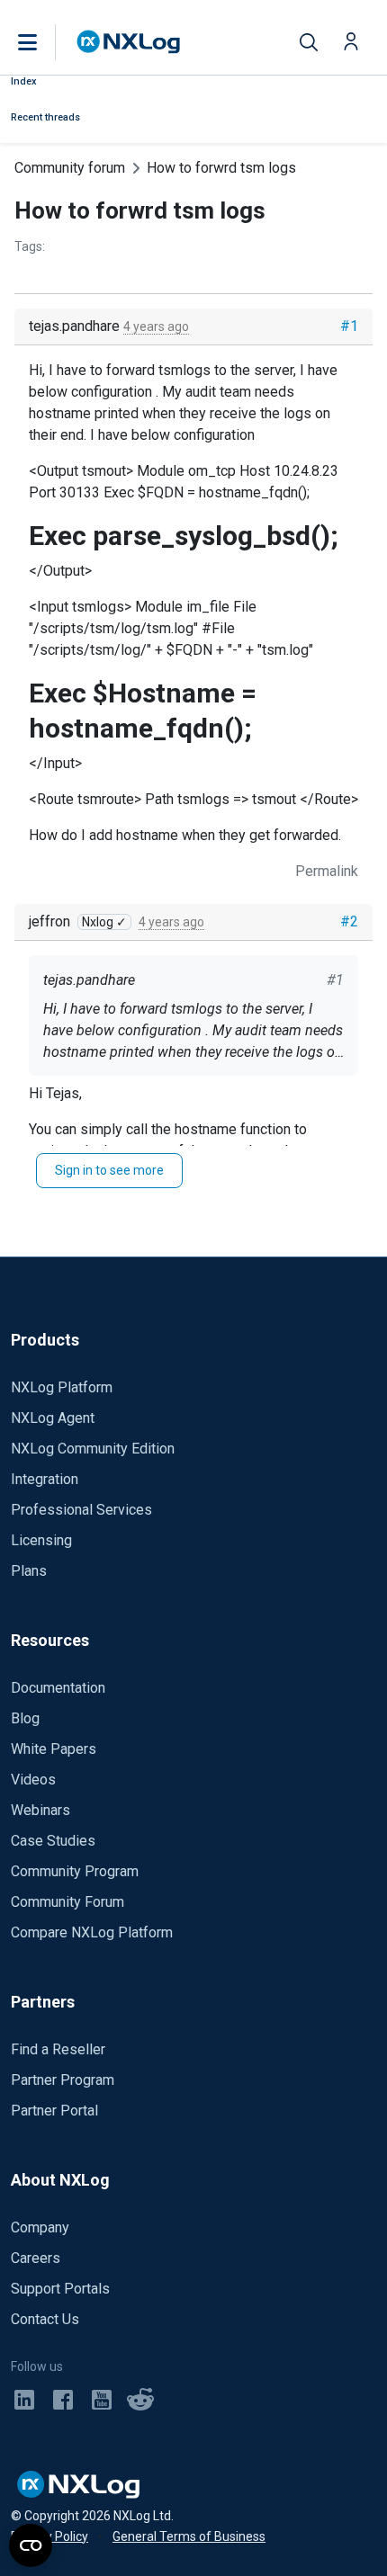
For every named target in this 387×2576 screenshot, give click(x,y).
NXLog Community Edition (93, 1449)
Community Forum (67, 1902)
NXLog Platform (62, 1387)
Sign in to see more (109, 1170)
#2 (349, 921)
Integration (45, 1479)
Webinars (40, 1810)
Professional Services (81, 1510)
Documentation (58, 1688)
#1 (349, 326)
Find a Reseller (58, 2049)
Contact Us (45, 2319)
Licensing (41, 1540)
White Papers (54, 1749)
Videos (33, 1780)
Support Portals (60, 2289)
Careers (36, 2258)
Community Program (75, 1871)
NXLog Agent (53, 1418)
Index (24, 81)
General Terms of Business (189, 2536)
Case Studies (53, 1841)
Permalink (327, 871)
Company (40, 2227)
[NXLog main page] (129, 42)
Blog (25, 1718)
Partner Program (63, 2080)
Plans (29, 1571)
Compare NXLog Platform (92, 1932)
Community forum (70, 168)
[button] (46, 42)
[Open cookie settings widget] (31, 2545)
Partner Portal (54, 2111)
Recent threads (45, 117)
